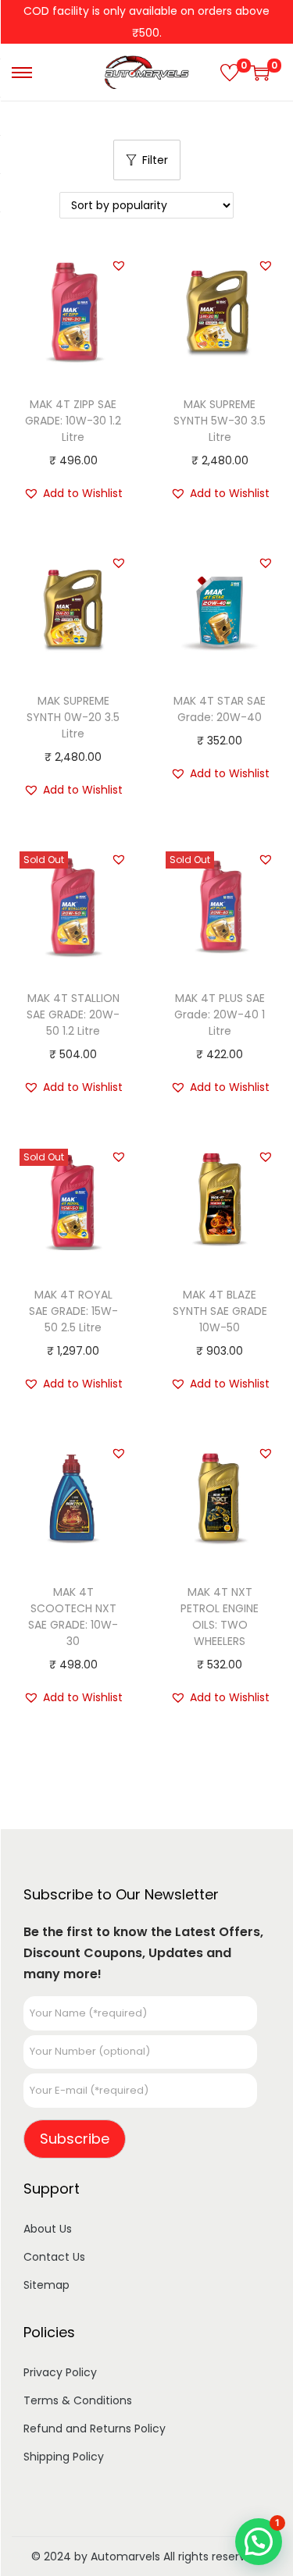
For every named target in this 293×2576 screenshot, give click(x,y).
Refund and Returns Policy (95, 2429)
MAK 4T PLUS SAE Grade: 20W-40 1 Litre (220, 1014)
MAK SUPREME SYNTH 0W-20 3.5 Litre (73, 717)
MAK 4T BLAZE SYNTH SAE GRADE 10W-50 (220, 1311)
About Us (48, 2229)
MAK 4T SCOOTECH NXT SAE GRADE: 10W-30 (73, 1617)
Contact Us (54, 2257)
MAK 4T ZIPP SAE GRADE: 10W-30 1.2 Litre (73, 421)
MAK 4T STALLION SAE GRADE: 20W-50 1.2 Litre (73, 1014)
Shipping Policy (64, 2457)
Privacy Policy (60, 2372)
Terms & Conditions (78, 2400)
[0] (230, 73)
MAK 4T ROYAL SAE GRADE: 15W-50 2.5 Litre (73, 1311)
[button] (119, 265)
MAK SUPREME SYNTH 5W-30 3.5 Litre (220, 421)
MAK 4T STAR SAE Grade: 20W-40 (220, 709)
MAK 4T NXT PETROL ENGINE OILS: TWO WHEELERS (220, 1617)
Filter (155, 160)
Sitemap (46, 2285)
